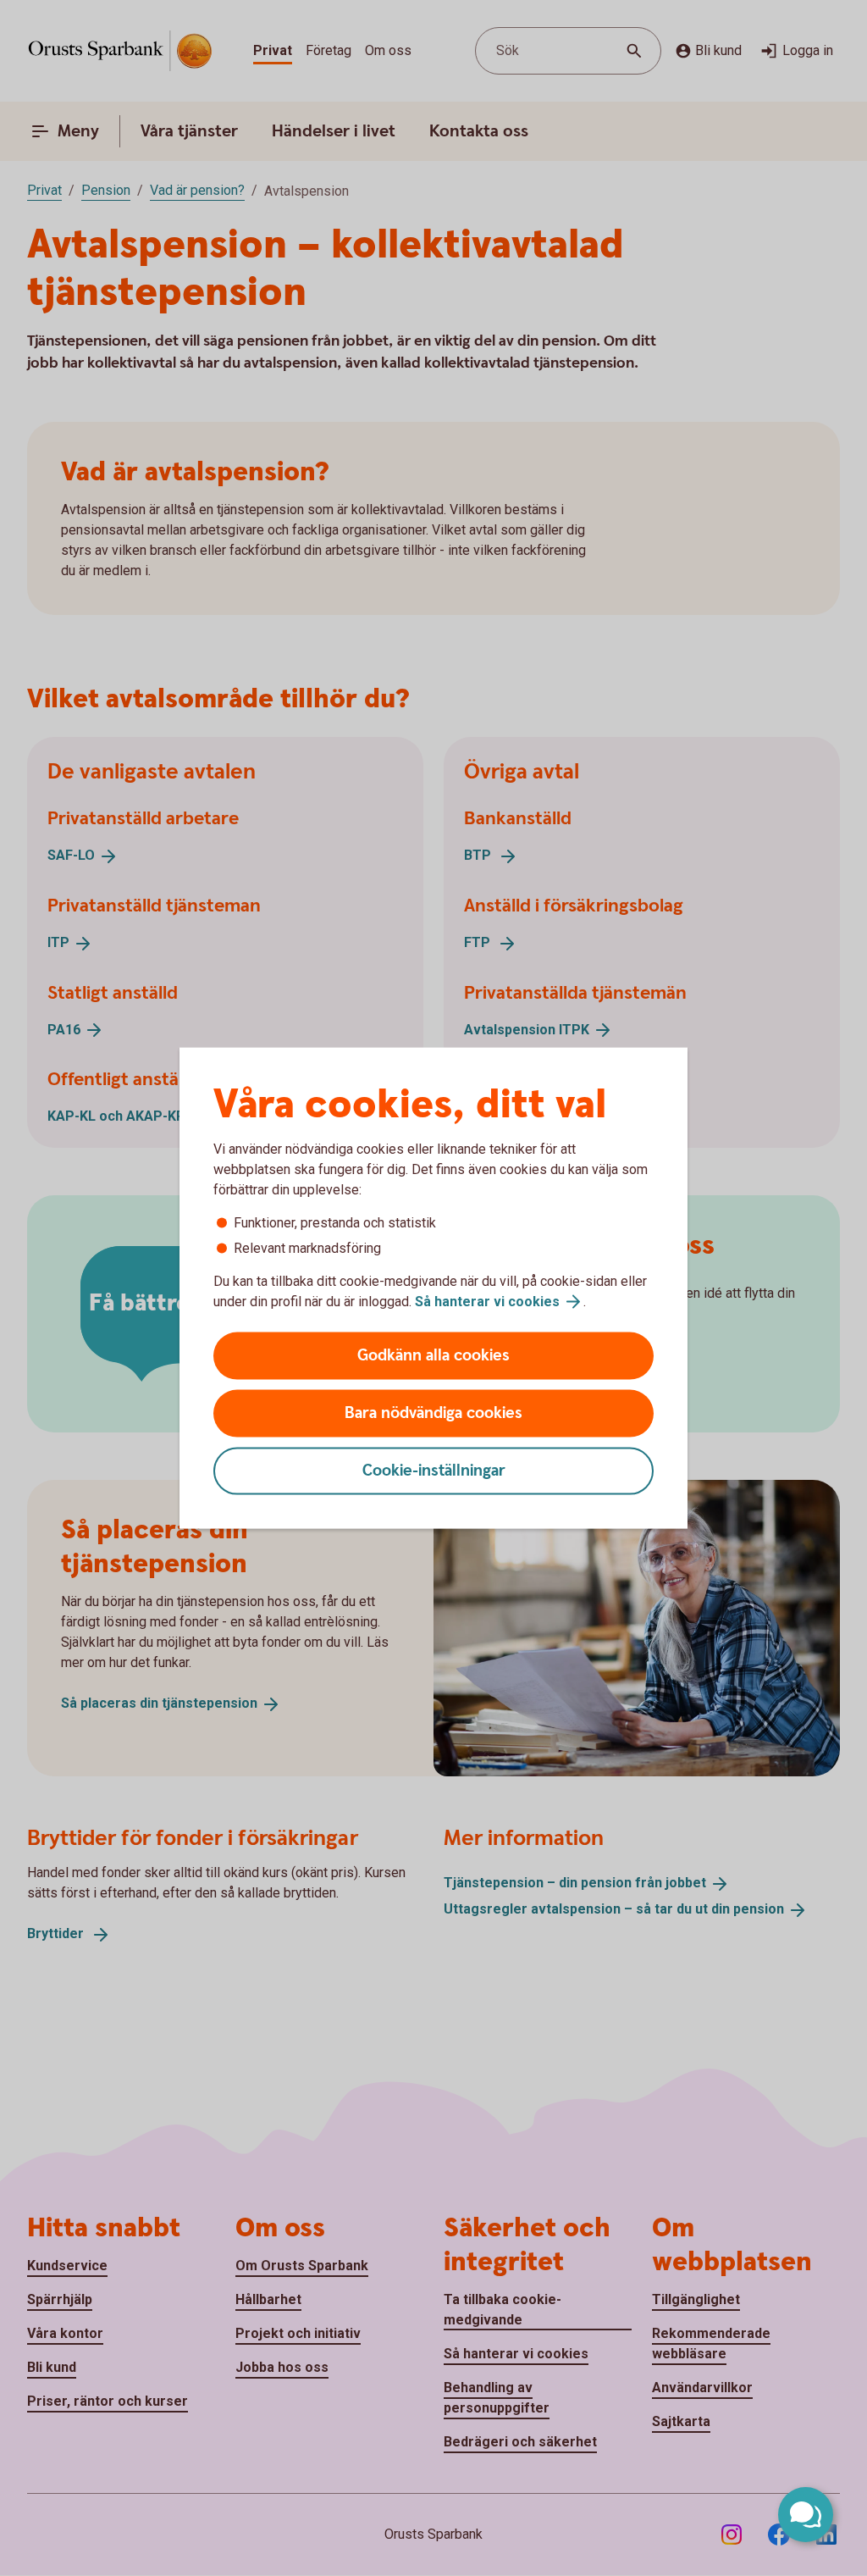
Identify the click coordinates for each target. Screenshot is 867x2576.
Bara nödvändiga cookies (433, 1413)
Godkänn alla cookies (433, 1356)
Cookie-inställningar (434, 1471)
